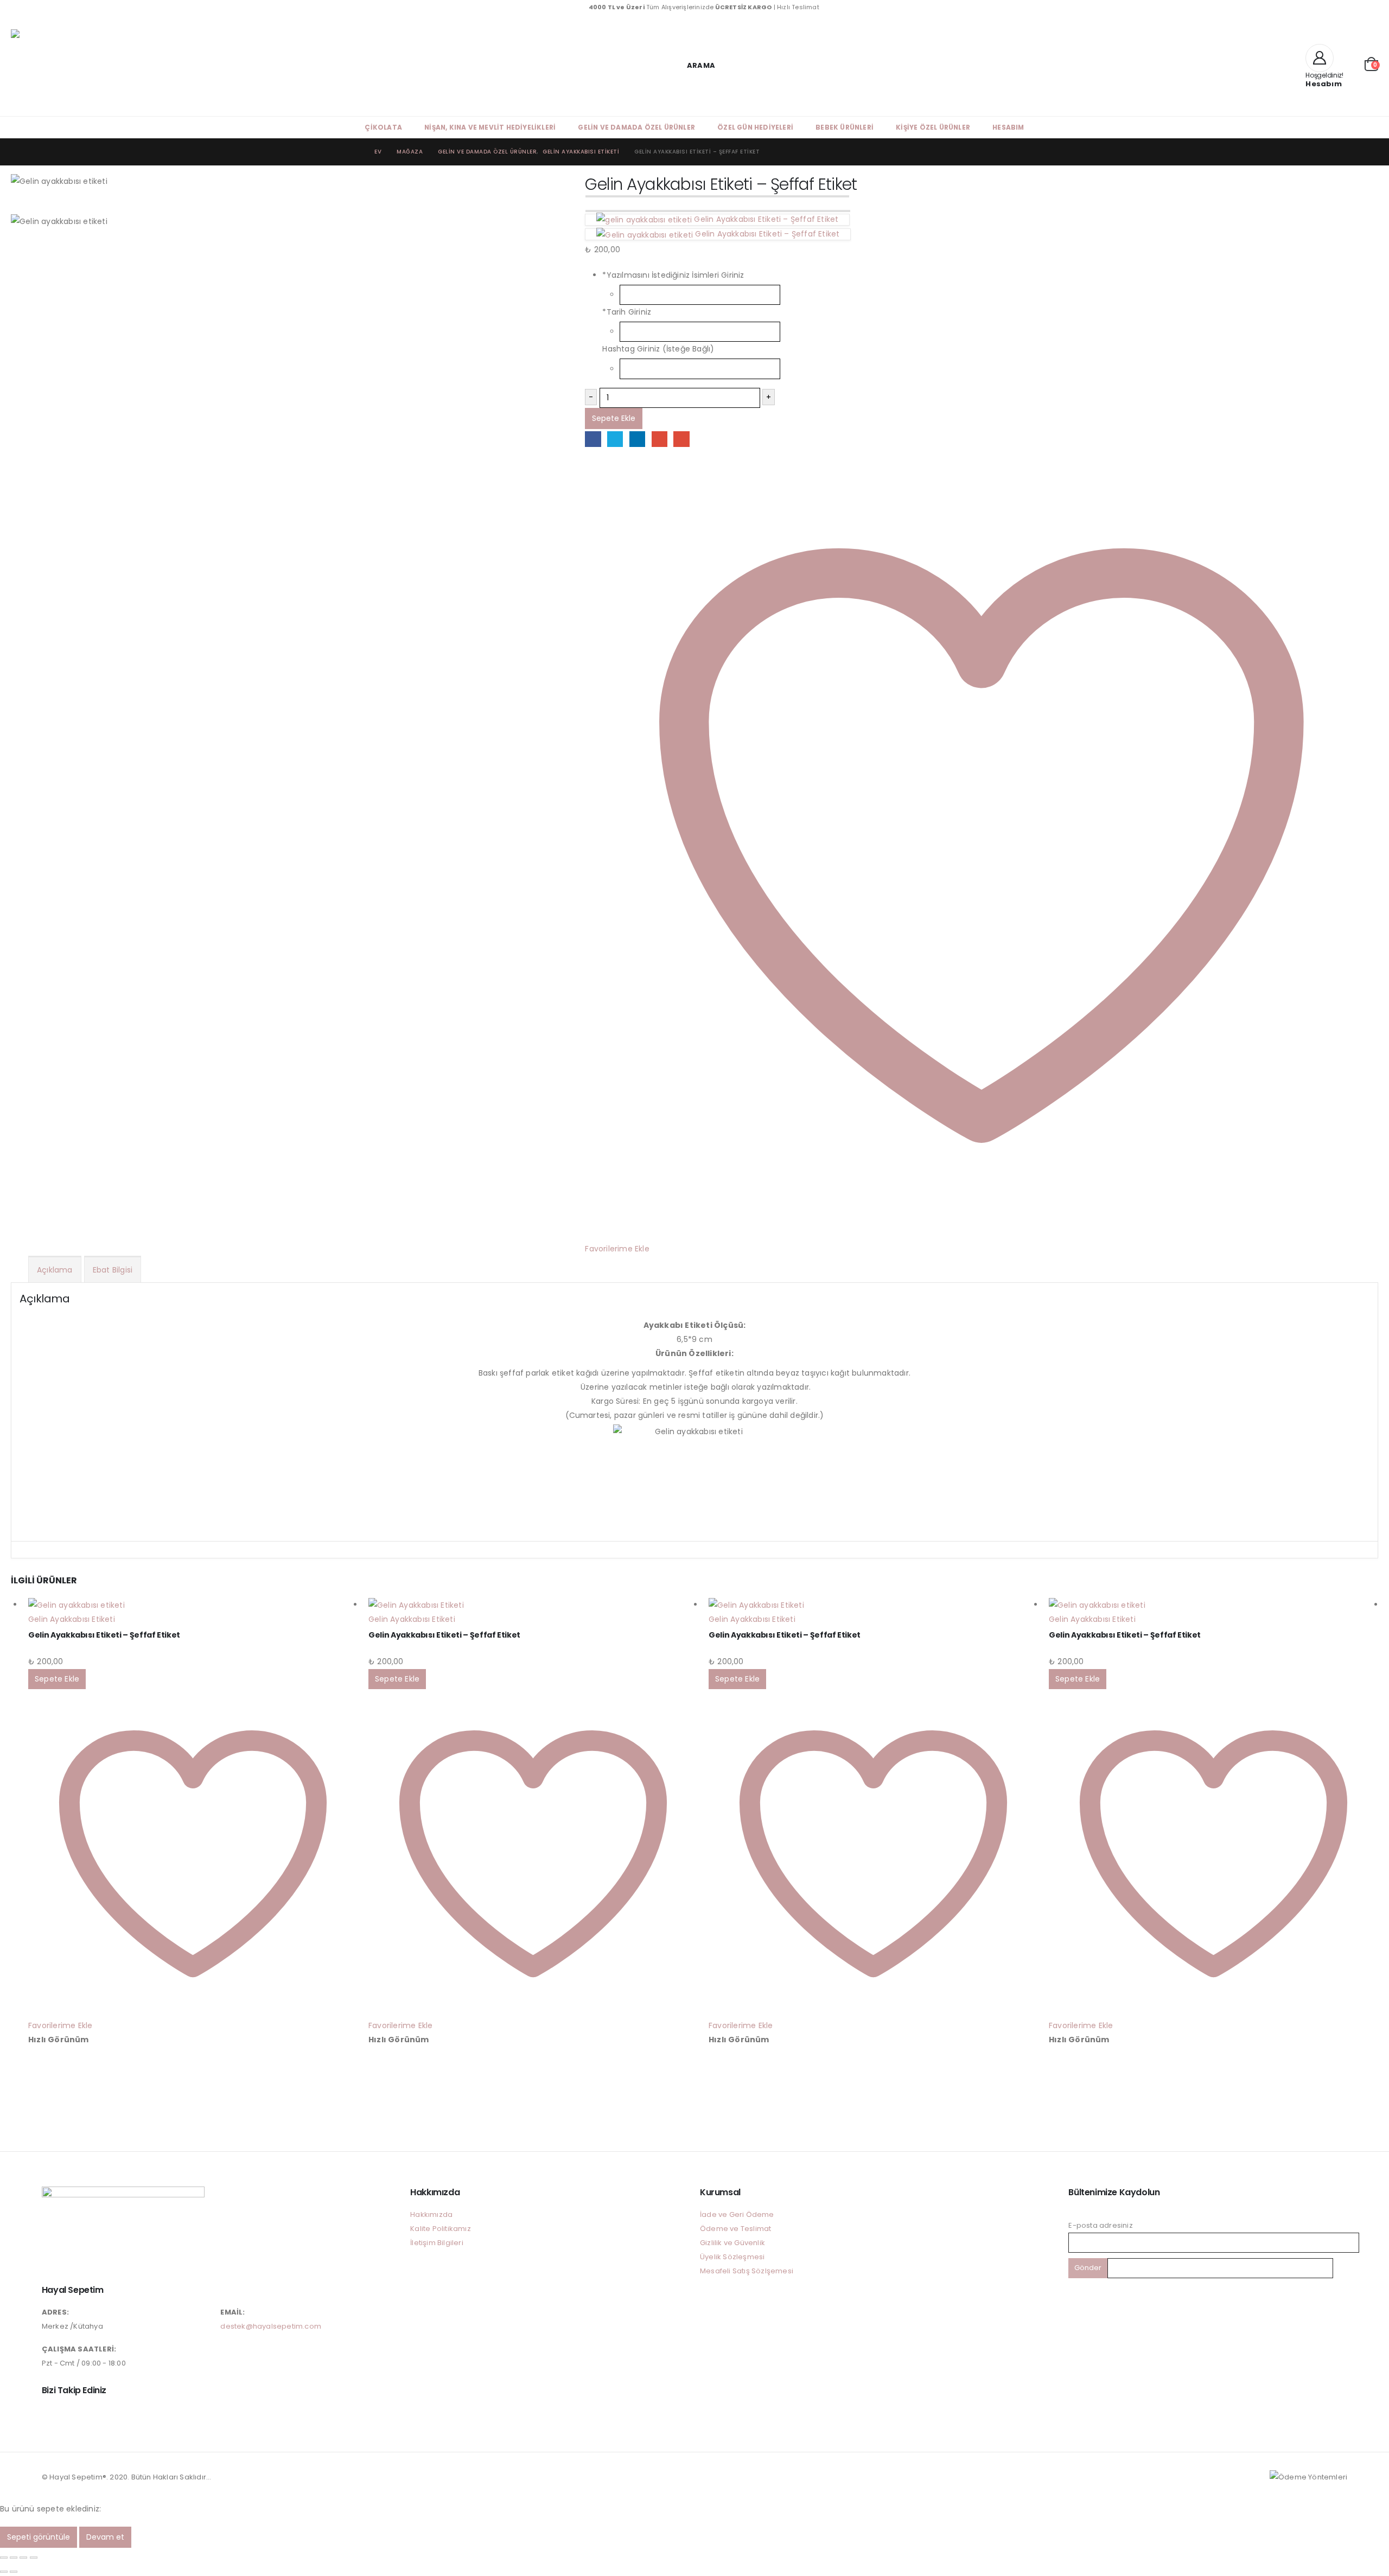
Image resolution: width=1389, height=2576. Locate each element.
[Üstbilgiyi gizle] (98, 65)
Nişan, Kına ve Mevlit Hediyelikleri (490, 127)
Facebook (593, 439)
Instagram (51, 2414)
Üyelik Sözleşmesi (732, 2257)
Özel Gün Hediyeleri (755, 127)
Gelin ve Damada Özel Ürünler (636, 127)
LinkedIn (637, 439)
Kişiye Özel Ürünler (933, 127)
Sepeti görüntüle (39, 2537)
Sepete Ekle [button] (57, 1679)
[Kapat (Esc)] (34, 2558)
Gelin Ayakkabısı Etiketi (72, 1619)
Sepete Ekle (614, 418)
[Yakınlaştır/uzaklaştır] (4, 2558)
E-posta (681, 439)
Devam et (105, 2537)
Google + (660, 439)
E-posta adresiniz (1100, 2225)
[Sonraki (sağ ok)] (14, 2572)
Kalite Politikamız (441, 2229)
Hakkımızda (431, 2214)
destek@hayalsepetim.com (271, 2326)
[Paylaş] (23, 2558)
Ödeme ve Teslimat (735, 2229)
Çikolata (383, 127)
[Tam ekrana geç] (14, 2558)
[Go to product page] (193, 1605)
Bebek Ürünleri (845, 127)
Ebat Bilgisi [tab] (113, 1270)
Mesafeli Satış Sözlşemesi (747, 2271)
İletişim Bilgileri (437, 2243)
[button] (694, 65)
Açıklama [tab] (55, 1270)
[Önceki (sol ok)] (4, 2572)
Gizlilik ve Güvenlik (732, 2243)
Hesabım (1008, 127)
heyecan (615, 439)
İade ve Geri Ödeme (737, 2214)
